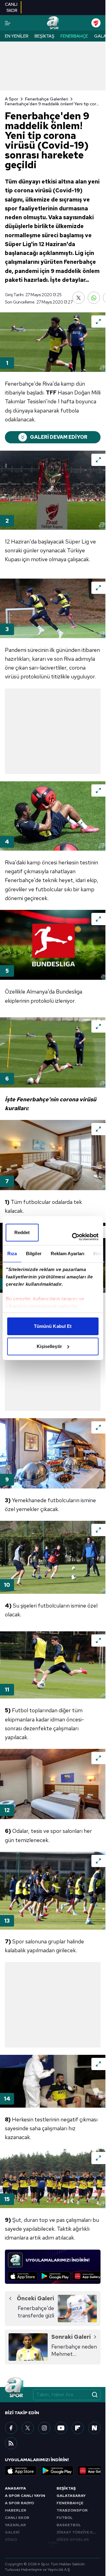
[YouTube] (61, 2428)
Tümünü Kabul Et (53, 1326)
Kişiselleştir (49, 1346)
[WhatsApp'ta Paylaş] (94, 298)
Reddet (22, 1232)
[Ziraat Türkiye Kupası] (96, 23)
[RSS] (11, 2443)
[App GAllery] (88, 2276)
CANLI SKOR (17, 2518)
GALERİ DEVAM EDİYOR (59, 437)
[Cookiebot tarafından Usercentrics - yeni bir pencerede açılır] (74, 1237)
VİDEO (11, 2540)
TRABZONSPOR (72, 2510)
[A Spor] (53, 23)
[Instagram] (44, 2428)
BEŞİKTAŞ (66, 2488)
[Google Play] (55, 2276)
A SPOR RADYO (19, 2503)
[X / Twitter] (28, 2428)
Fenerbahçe (74, 36)
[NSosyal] (94, 2428)
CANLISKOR (11, 7)
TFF (51, 392)
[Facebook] (11, 2428)
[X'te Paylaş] (79, 298)
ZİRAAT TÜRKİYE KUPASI (79, 2532)
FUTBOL (65, 2518)
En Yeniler (17, 36)
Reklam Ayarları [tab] (67, 1253)
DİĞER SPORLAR (73, 2540)
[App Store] (23, 2276)
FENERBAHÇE (70, 2503)
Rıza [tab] (12, 1253)
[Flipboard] (78, 2428)
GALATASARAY (71, 2496)
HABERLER (16, 2510)
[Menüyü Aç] (8, 23)
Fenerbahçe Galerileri (47, 99)
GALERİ (12, 2532)
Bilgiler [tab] (33, 1253)
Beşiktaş (44, 36)
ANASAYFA (15, 2488)
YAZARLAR (15, 2525)
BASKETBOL (69, 2525)
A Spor (12, 99)
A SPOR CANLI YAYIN (25, 2496)
